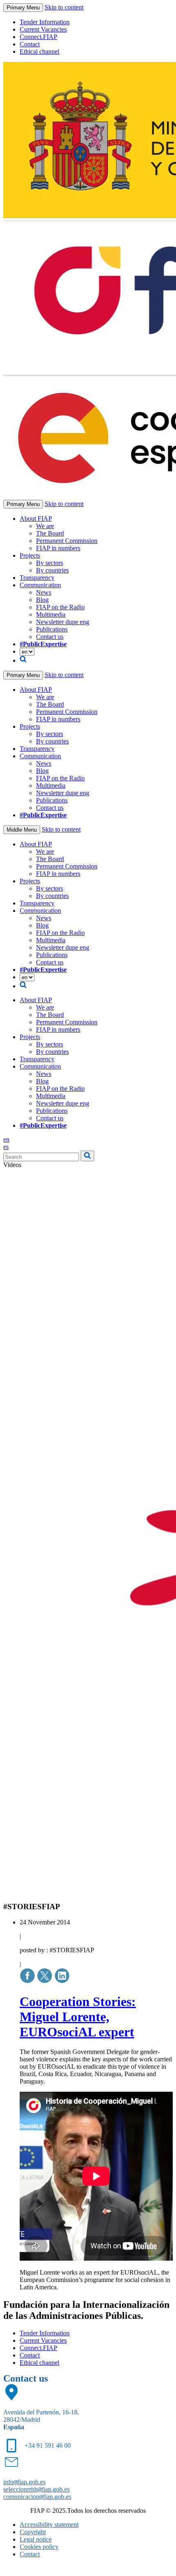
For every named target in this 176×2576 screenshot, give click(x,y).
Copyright (33, 2532)
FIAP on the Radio (60, 607)
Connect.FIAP (38, 37)
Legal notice (36, 2539)
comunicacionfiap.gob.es (37, 2497)
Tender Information (45, 22)
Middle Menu (22, 830)
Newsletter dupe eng (63, 622)
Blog (42, 600)
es (6, 1147)
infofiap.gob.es (24, 2482)
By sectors (50, 563)
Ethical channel (39, 51)
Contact (30, 44)
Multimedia (51, 614)
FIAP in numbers (58, 548)
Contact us (50, 637)
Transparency (37, 578)
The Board (50, 533)
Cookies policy (39, 2547)
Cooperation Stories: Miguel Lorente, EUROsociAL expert (78, 2017)
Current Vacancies (43, 29)
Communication (40, 585)
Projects (30, 555)
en (6, 1139)
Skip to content (64, 7)
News (44, 592)
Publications (52, 629)
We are (45, 526)
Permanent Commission (67, 541)
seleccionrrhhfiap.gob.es (36, 2489)
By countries (52, 570)
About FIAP (36, 519)
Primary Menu (23, 8)
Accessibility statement (49, 2525)
